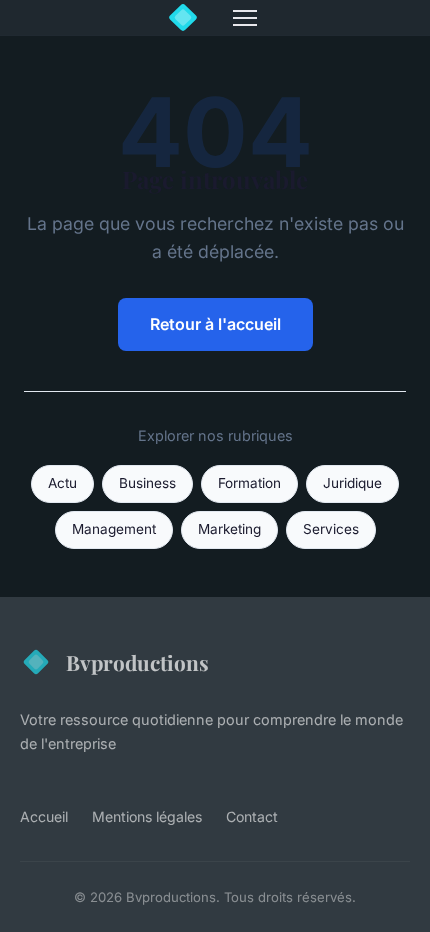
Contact (252, 816)
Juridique (352, 483)
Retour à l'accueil (215, 324)
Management (114, 529)
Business (147, 483)
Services (331, 529)
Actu (62, 483)
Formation (249, 483)
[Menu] (245, 18)
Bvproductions (137, 662)
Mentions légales (147, 816)
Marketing (229, 529)
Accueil (44, 816)
